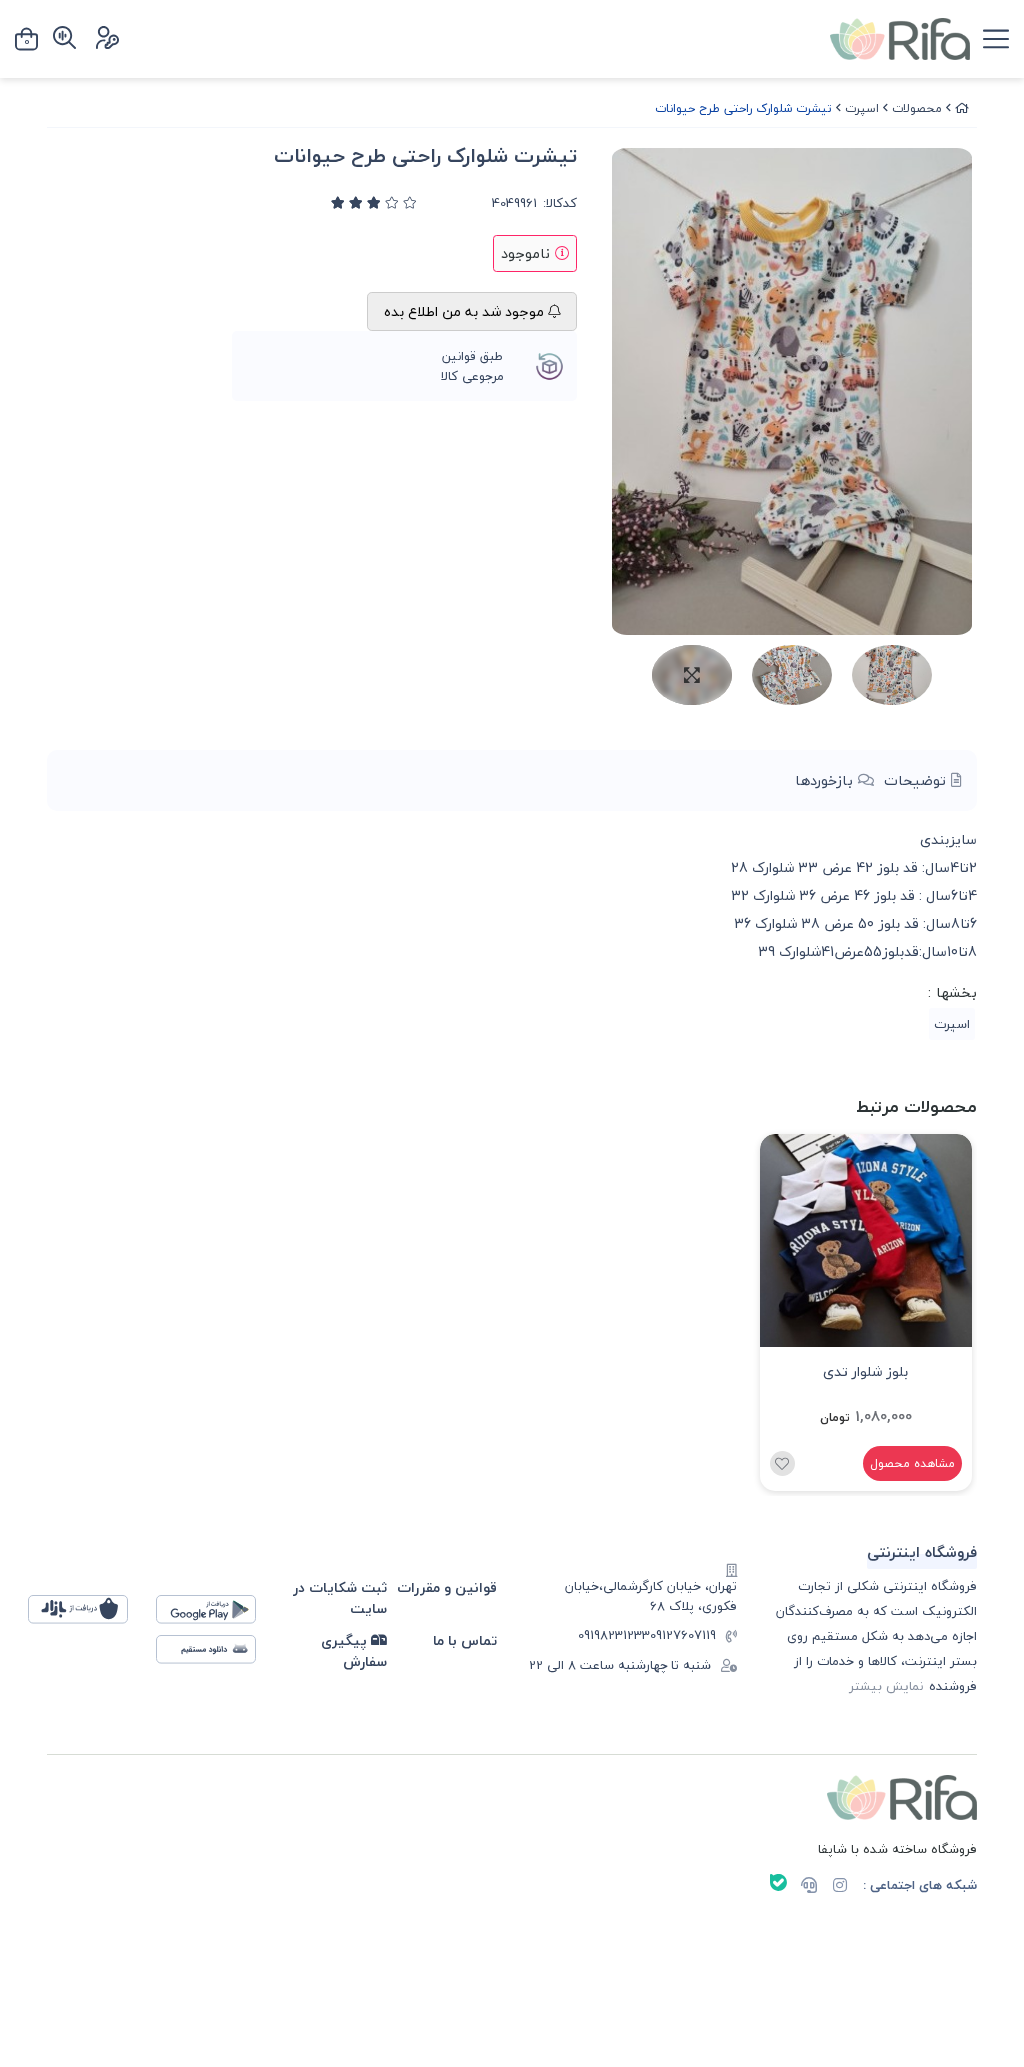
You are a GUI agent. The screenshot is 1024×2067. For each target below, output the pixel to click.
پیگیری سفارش (354, 1651)
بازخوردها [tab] (826, 780)
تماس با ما (465, 1640)
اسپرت (862, 108)
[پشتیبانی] (809, 1887)
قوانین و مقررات (447, 1587)
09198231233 (614, 1636)
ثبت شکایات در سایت (340, 1598)
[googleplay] (216, 1615)
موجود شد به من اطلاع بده (466, 311)
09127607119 (683, 1636)
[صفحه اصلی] (962, 108)
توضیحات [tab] (917, 780)
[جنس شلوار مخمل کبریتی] (866, 1240)
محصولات (917, 108)
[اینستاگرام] (840, 1887)
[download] (216, 1655)
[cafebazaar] (88, 1615)
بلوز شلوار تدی (865, 1371)
